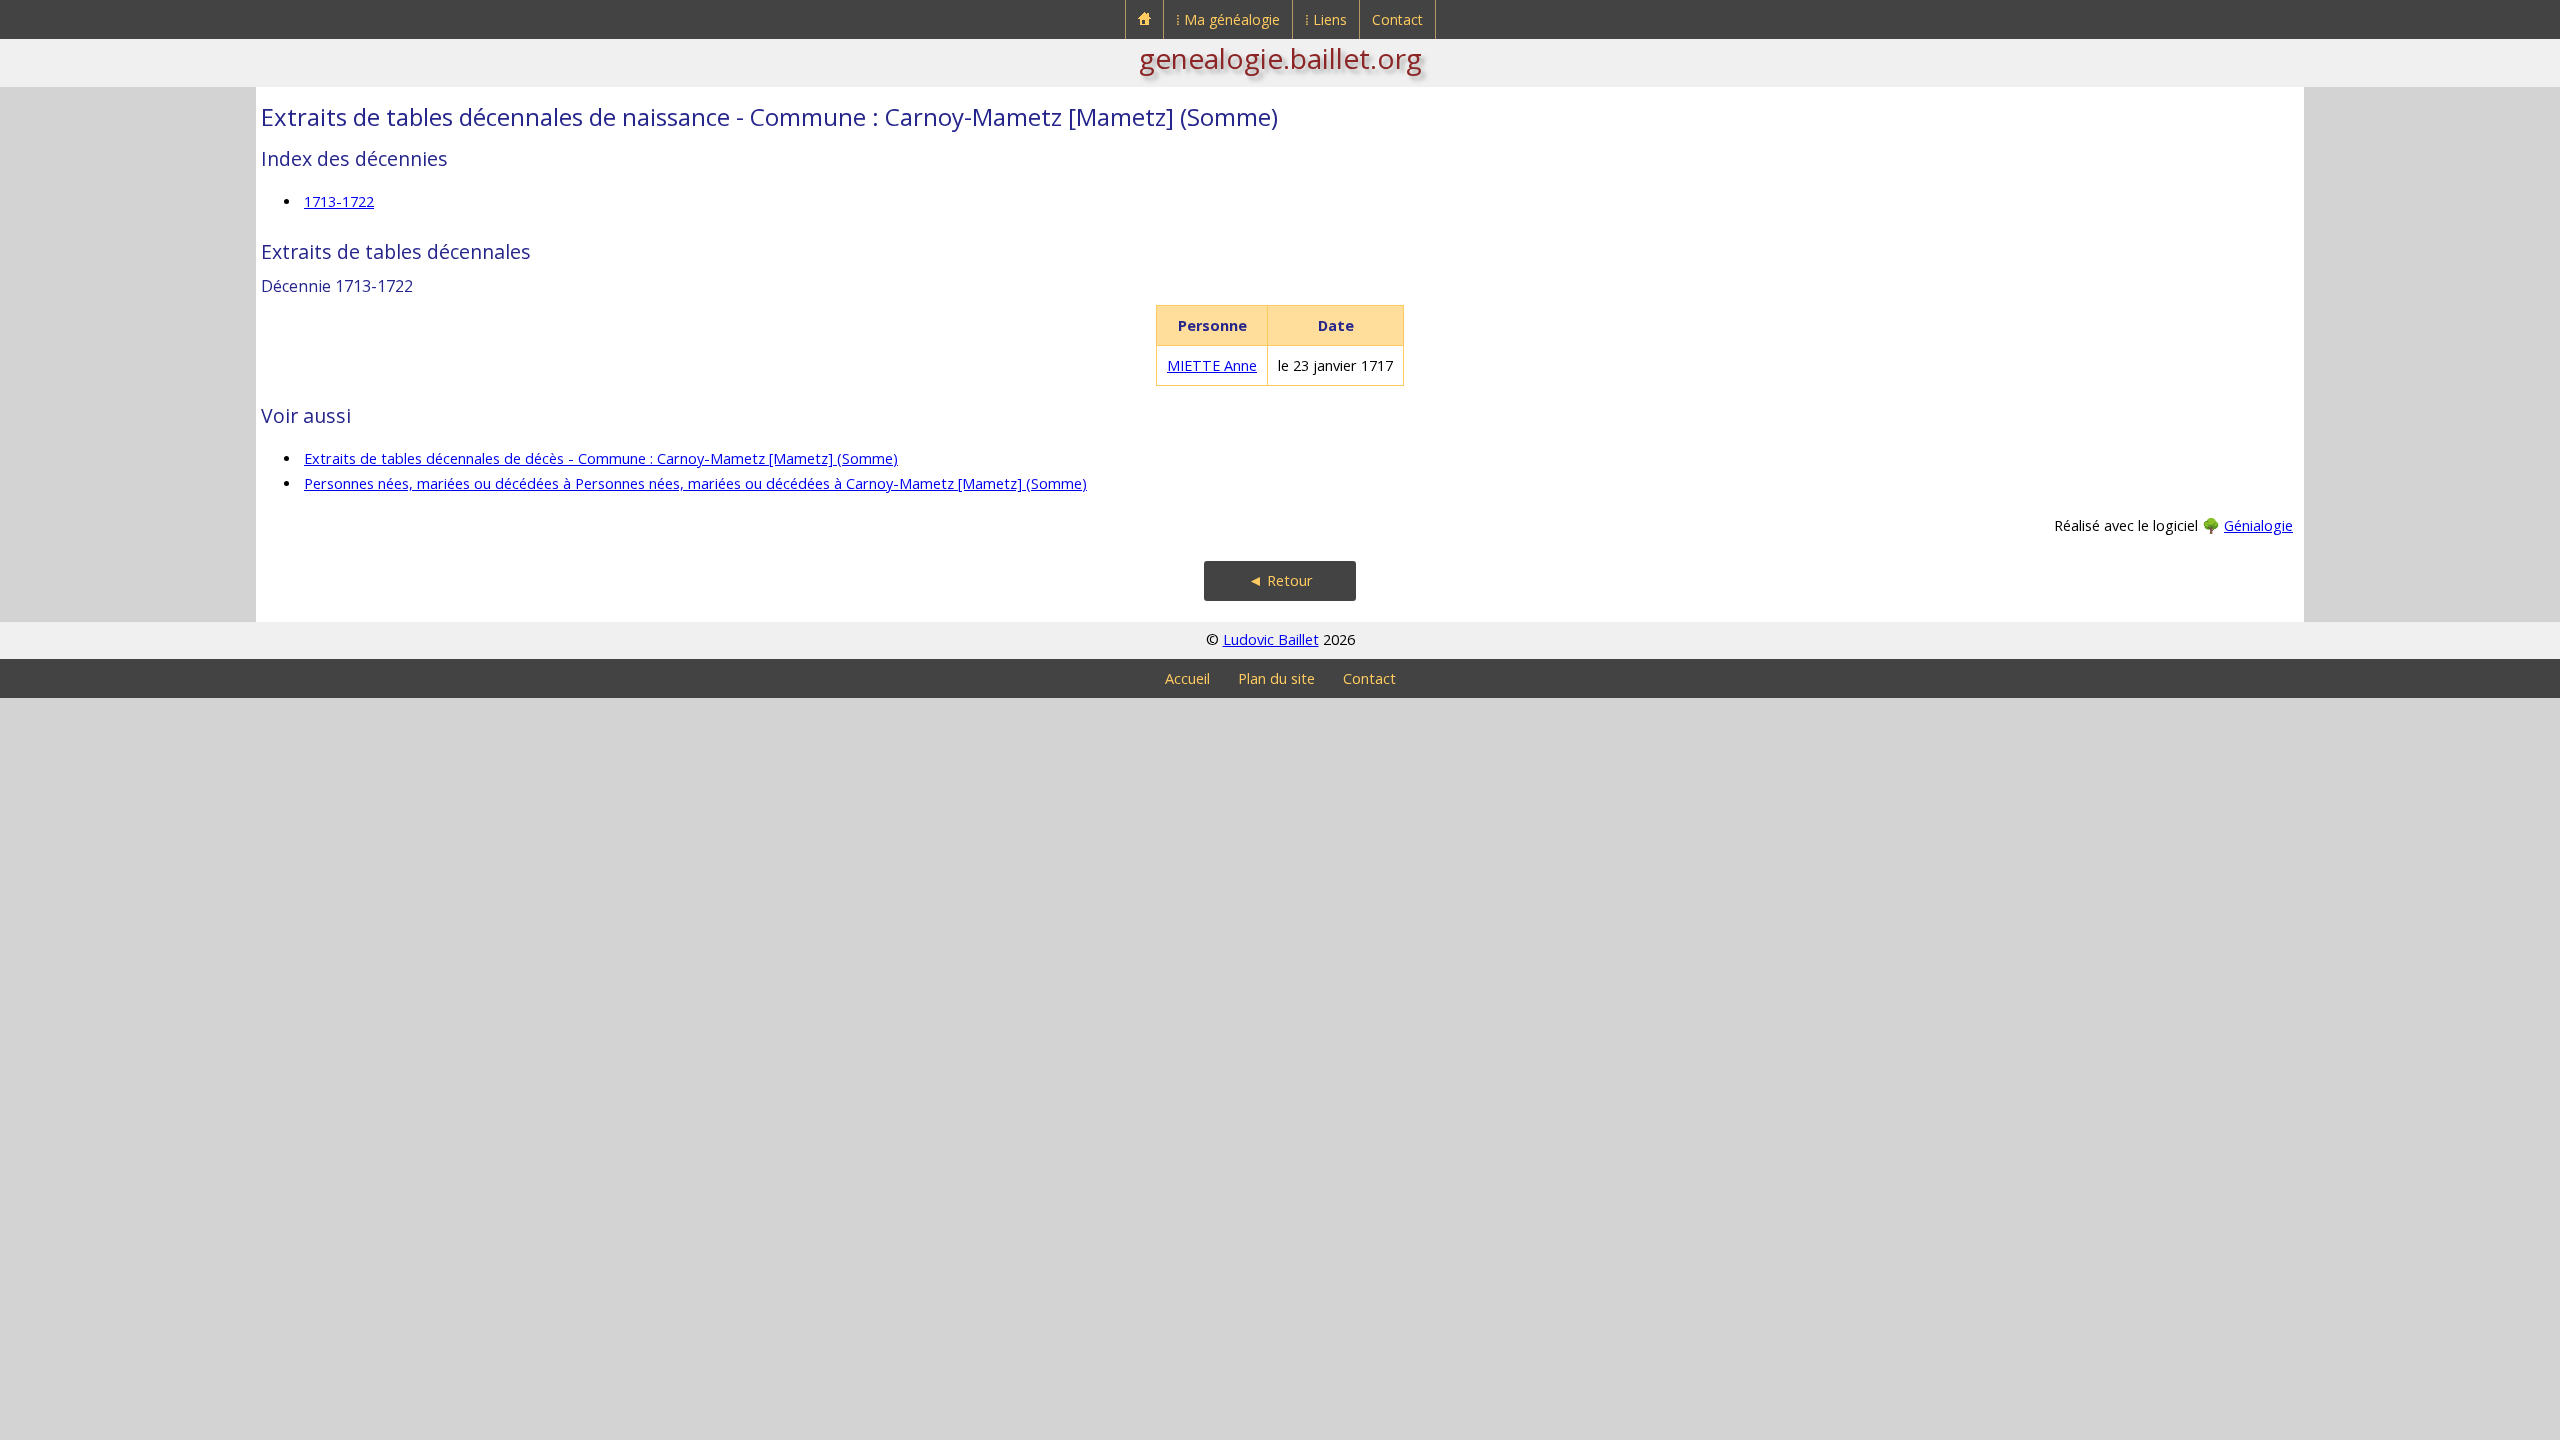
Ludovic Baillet (1271, 639)
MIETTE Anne (1212, 365)
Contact (1397, 19)
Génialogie (2258, 525)
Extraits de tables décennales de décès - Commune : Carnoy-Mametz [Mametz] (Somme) (601, 458)
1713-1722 (339, 201)
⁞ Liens (1326, 19)
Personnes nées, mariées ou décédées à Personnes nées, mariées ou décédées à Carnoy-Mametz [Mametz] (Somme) (695, 483)
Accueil (1187, 678)
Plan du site (1276, 678)
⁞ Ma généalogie (1228, 19)
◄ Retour (1280, 580)
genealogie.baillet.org (1280, 58)
